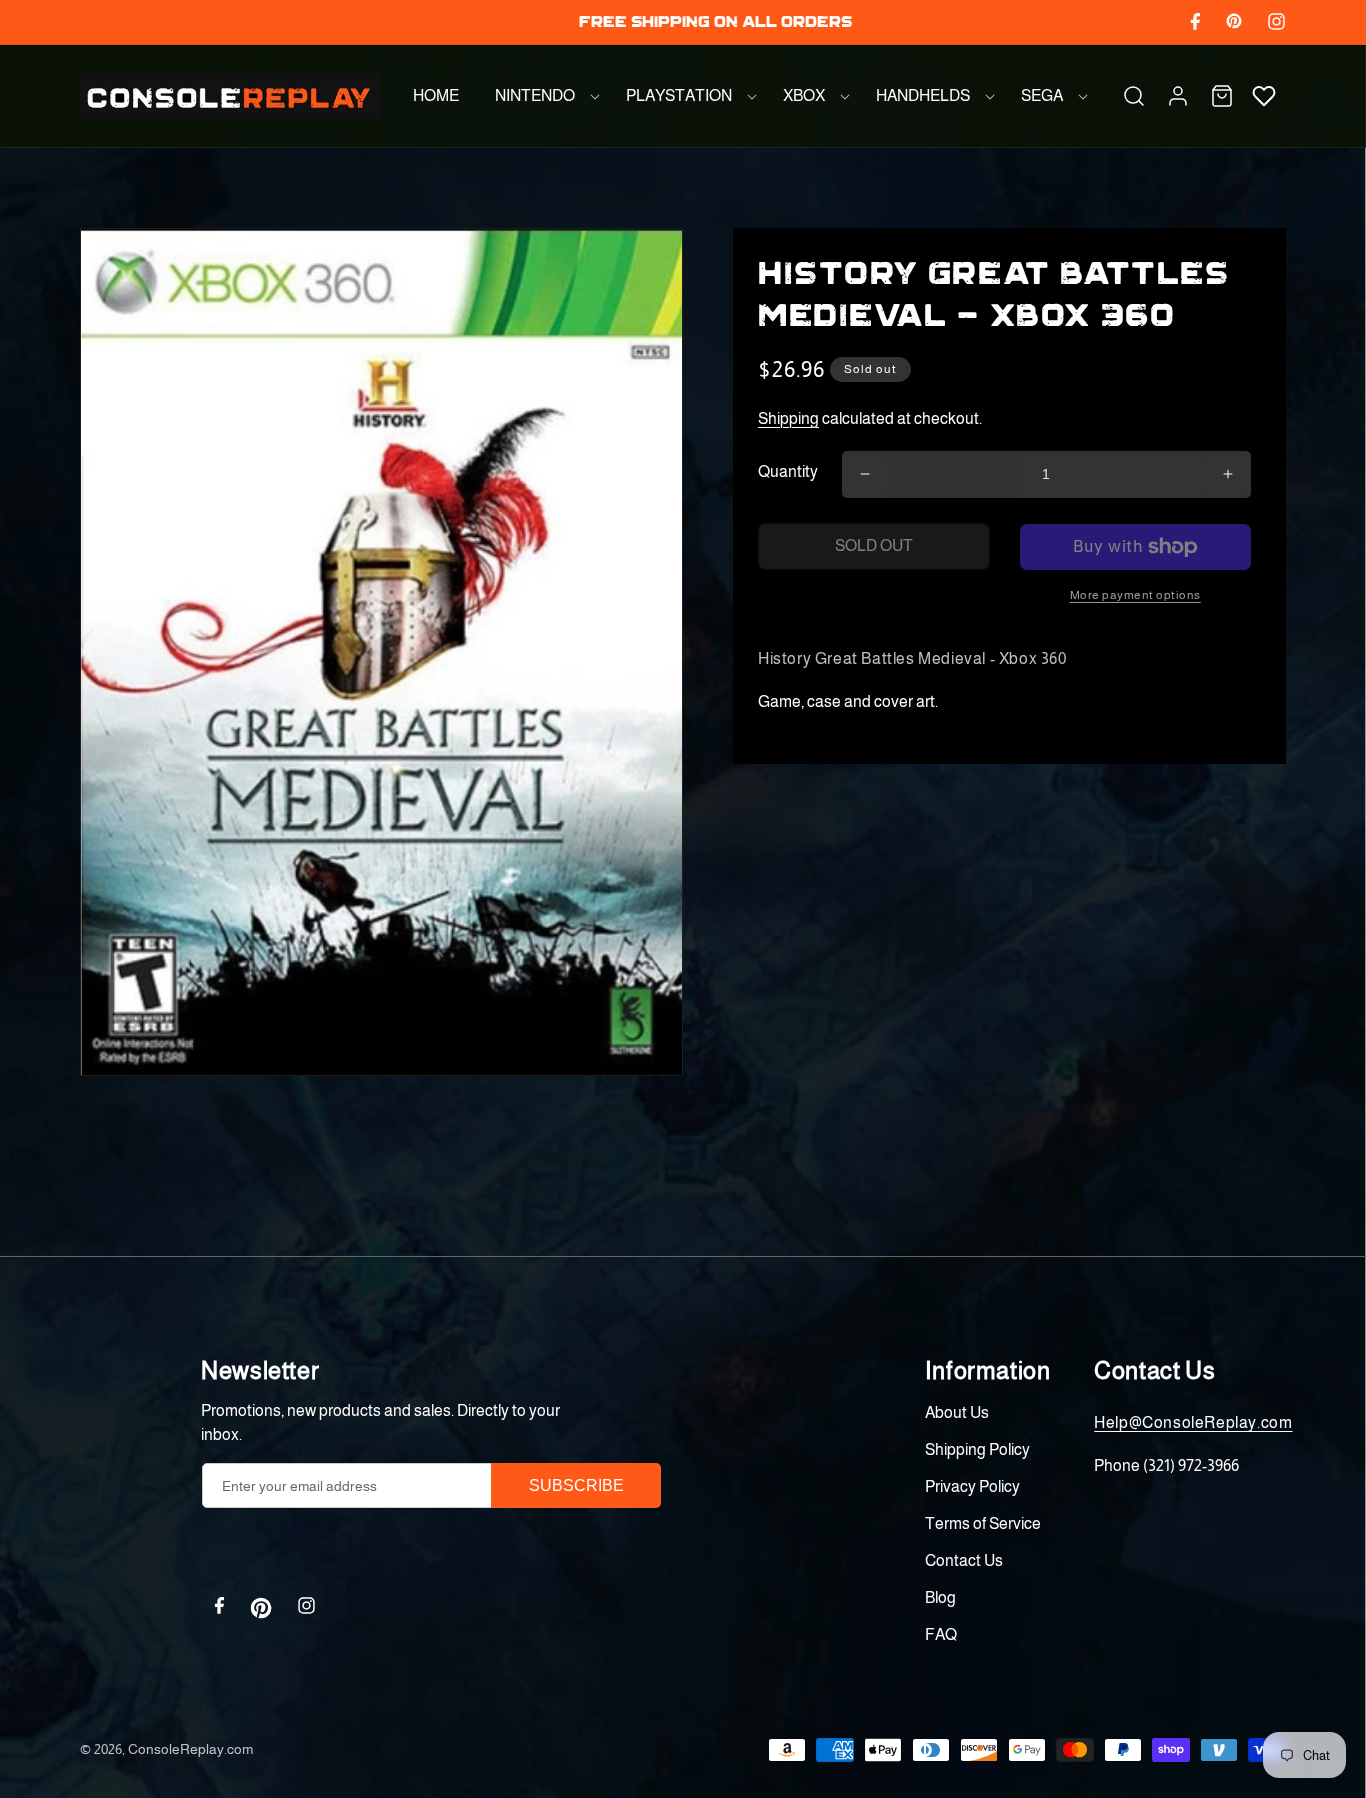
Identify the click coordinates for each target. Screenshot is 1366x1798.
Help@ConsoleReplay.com (1193, 1422)
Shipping (788, 418)
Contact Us (964, 1560)
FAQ (941, 1634)
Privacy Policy (972, 1486)
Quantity (788, 471)
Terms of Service (983, 1523)
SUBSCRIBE (576, 1485)
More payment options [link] (1135, 595)
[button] (542, 96)
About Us (957, 1412)
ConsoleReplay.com (190, 1749)
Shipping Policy (977, 1449)
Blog (940, 1597)
